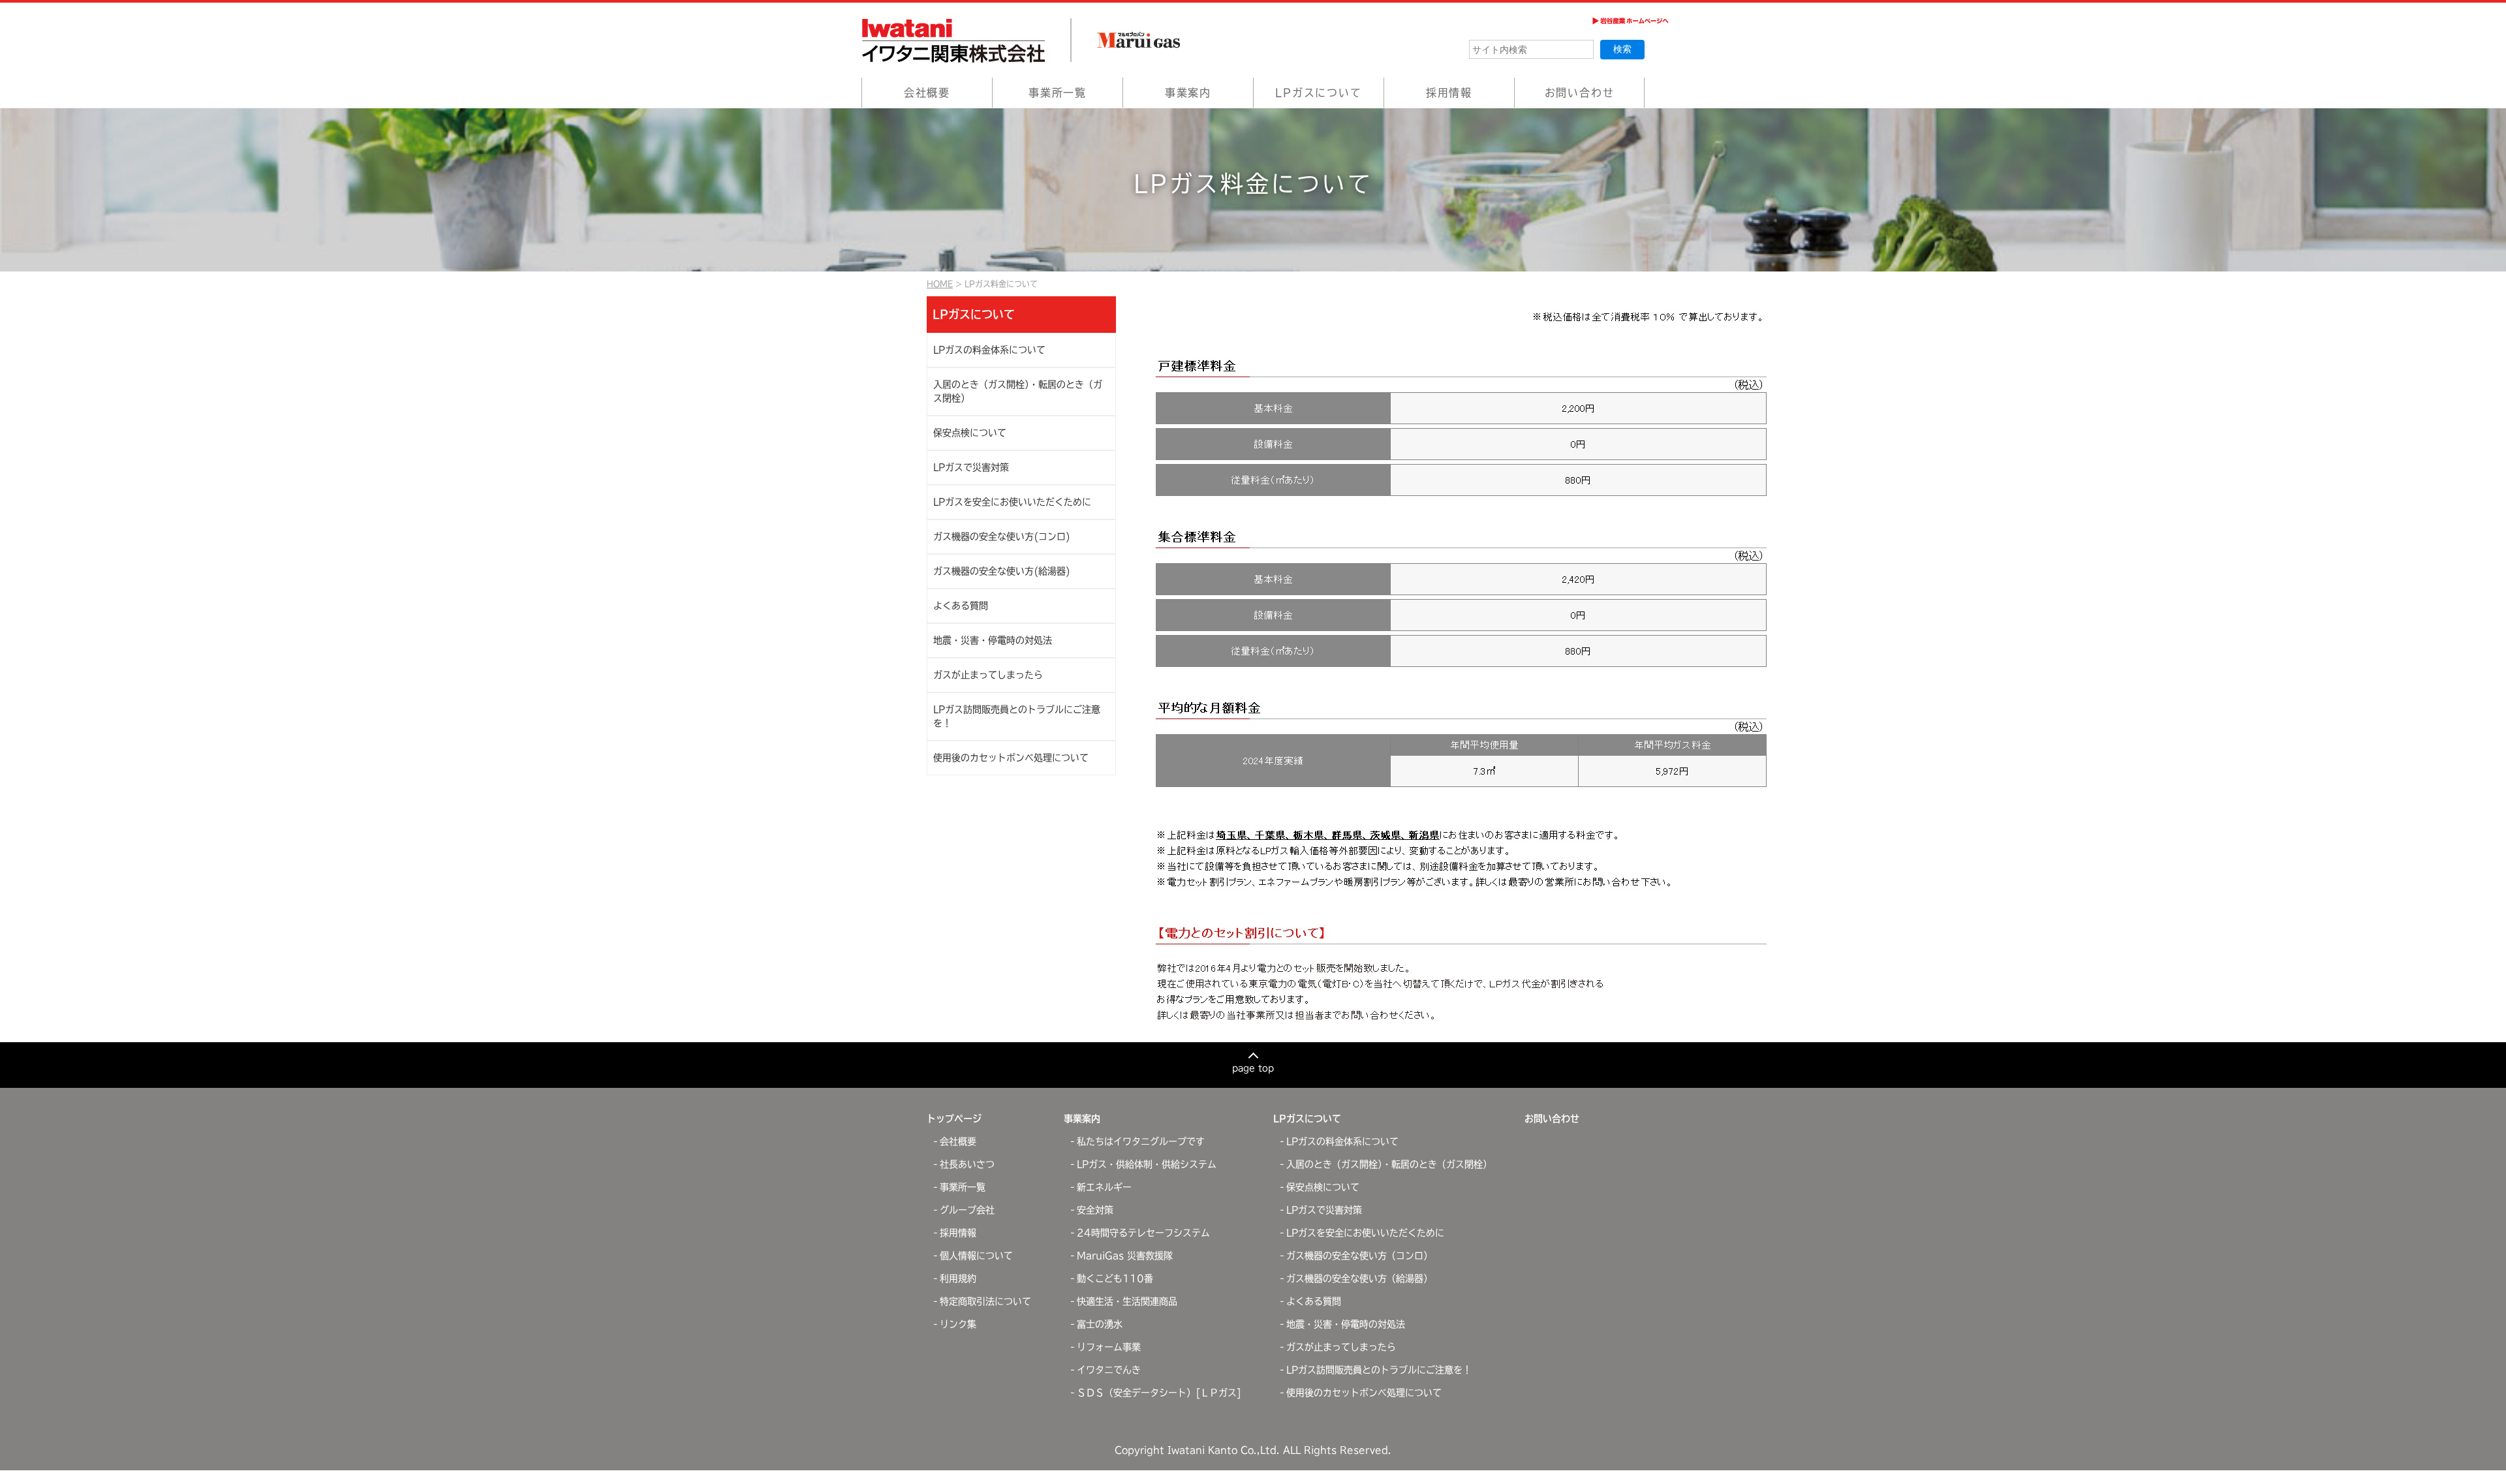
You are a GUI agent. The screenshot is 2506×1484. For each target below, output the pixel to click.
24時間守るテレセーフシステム (1143, 1233)
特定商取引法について (985, 1301)
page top (1253, 1068)
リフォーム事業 (1109, 1347)
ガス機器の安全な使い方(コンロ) (1002, 536)
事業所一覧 (1058, 93)
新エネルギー (1104, 1187)
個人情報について (976, 1256)
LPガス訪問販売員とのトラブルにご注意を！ (1017, 716)
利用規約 (958, 1278)
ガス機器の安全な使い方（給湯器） (1359, 1278)
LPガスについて (1318, 93)
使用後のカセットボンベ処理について (1011, 758)
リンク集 (958, 1324)
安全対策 (1095, 1210)
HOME (940, 284)
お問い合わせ (1580, 93)
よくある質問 (961, 606)
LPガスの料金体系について (989, 350)
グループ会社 (967, 1210)
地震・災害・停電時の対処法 (993, 640)
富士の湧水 (1100, 1324)
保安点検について (970, 433)
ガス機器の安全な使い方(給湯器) (1002, 571)
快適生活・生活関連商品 (1127, 1301)
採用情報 (1449, 93)
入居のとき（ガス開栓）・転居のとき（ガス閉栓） (1018, 391)
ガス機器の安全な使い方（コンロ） (1359, 1256)
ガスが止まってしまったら (988, 675)
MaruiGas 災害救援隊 (1125, 1256)
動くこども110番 (1115, 1278)
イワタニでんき (1109, 1370)
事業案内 (1188, 93)
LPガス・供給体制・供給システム (1147, 1164)
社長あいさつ (967, 1164)
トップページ (954, 1119)
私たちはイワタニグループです (1141, 1141)
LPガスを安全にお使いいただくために (1012, 502)
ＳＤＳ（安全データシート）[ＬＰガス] (1159, 1393)
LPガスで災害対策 (971, 467)
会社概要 (927, 93)
